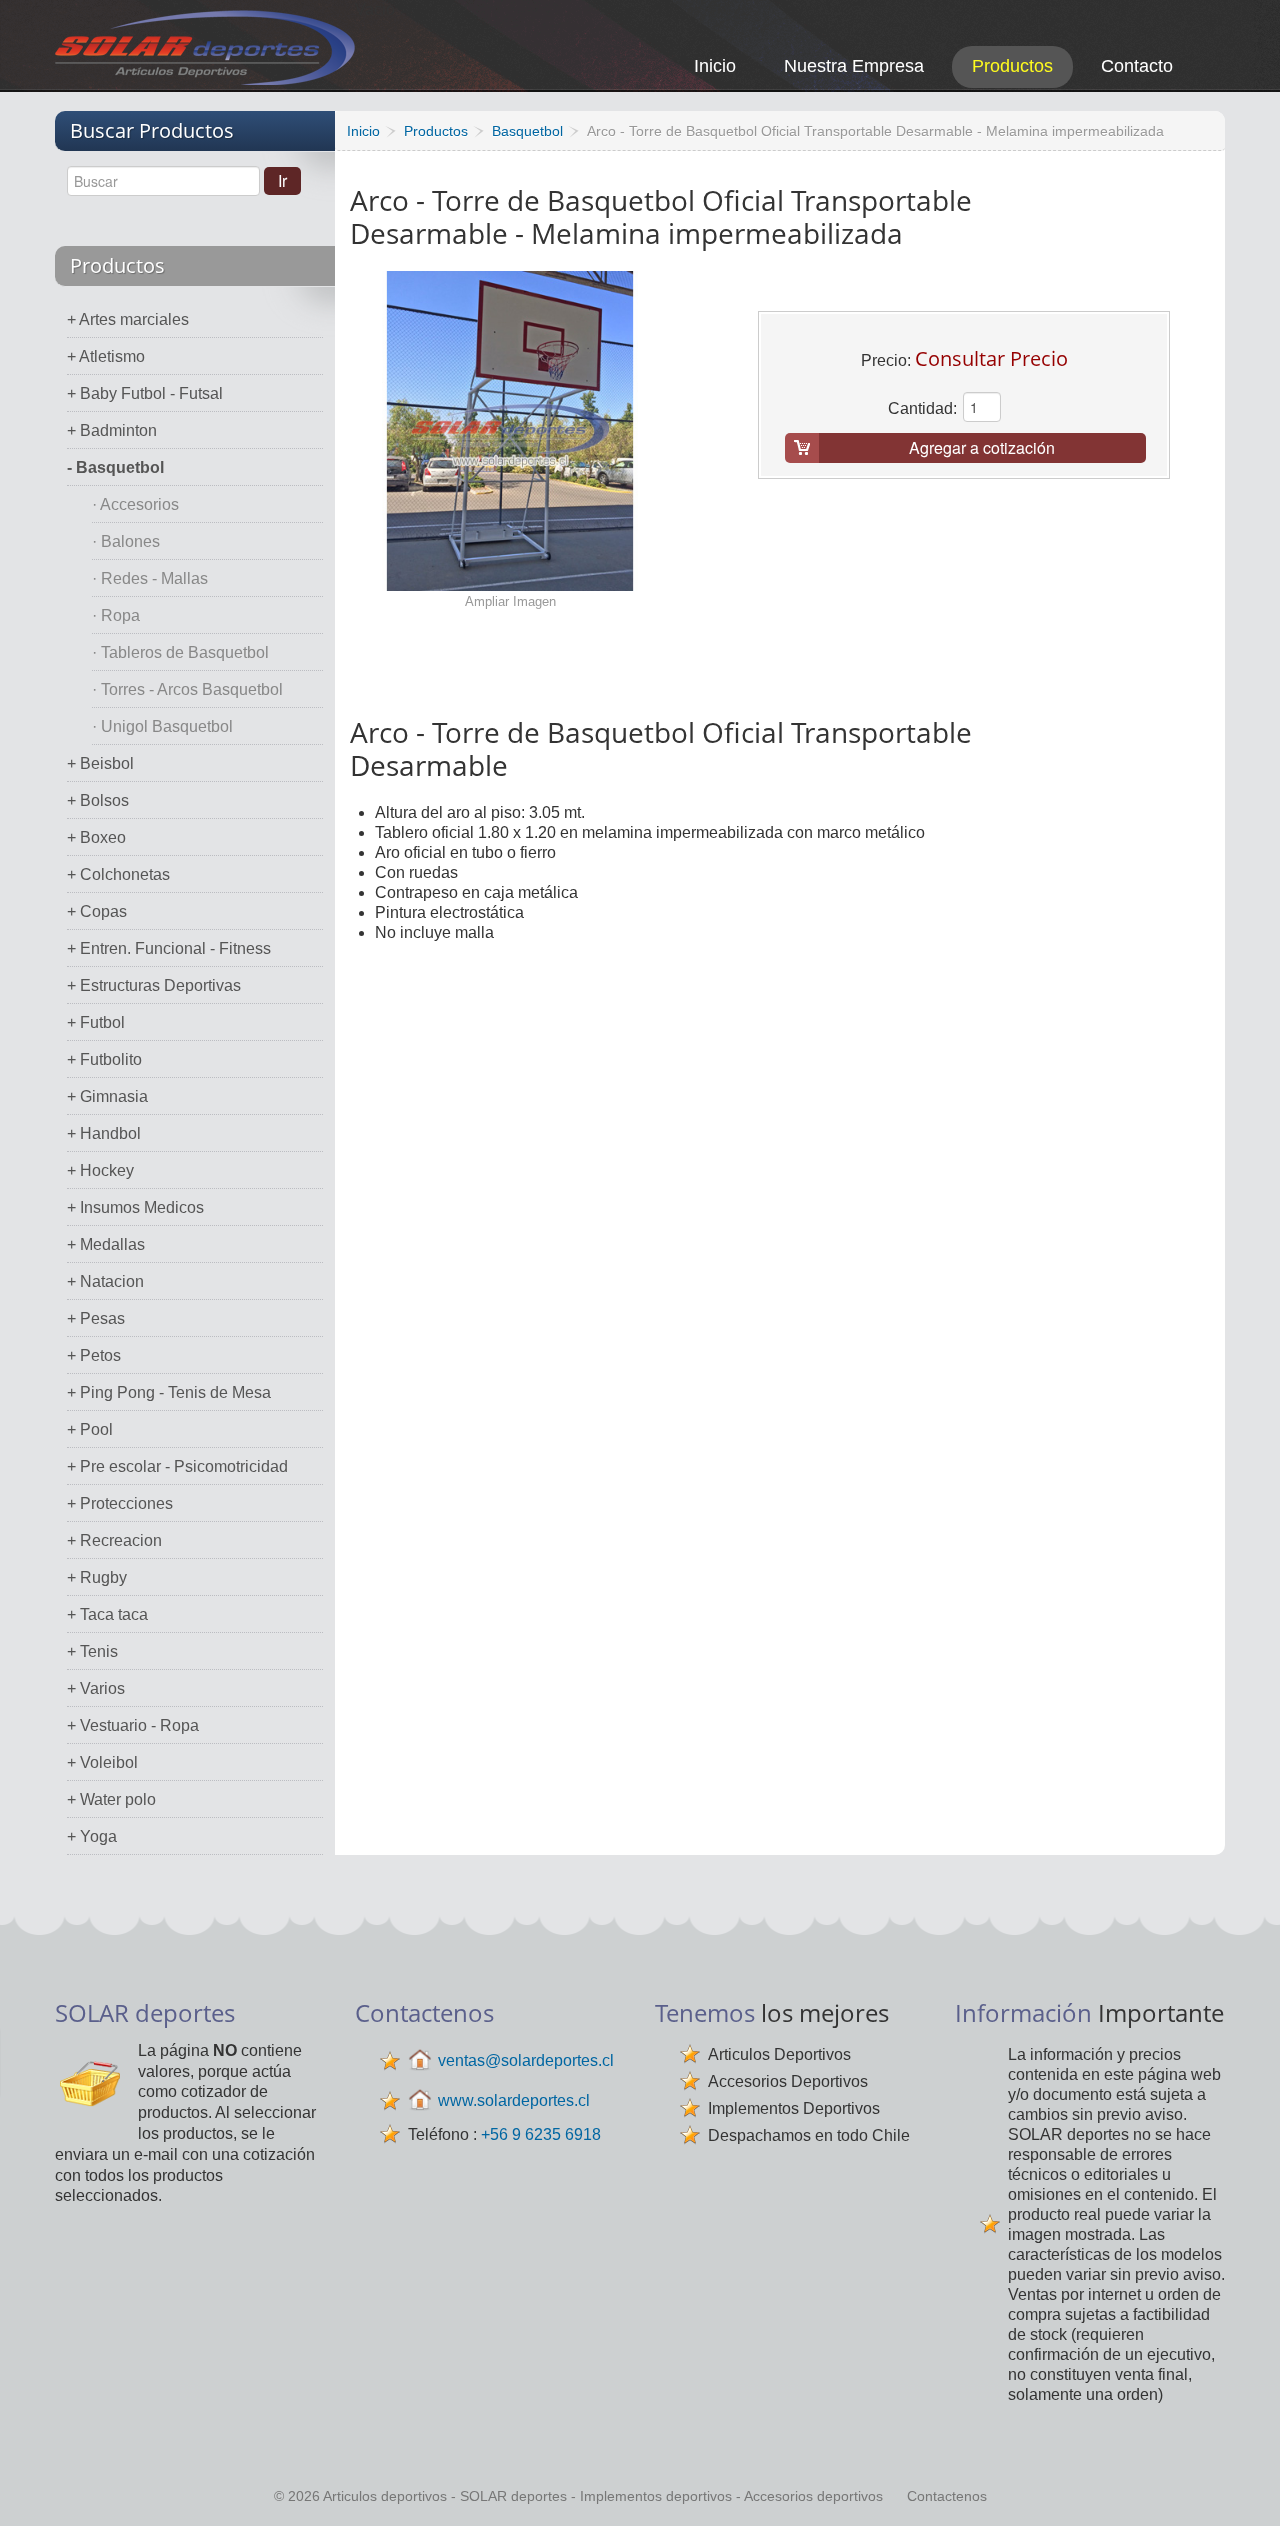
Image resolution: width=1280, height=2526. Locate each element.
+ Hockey (100, 1170)
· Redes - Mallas (150, 578)
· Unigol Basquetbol (162, 726)
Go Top (1242, 2483)
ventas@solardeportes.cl (526, 2060)
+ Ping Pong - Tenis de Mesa (169, 1392)
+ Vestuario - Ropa (133, 1725)
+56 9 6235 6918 (541, 2134)
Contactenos (947, 2496)
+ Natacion (105, 1281)
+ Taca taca (107, 1614)
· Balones (126, 541)
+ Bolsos (98, 800)
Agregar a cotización (982, 447)
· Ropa (116, 615)
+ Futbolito (104, 1059)
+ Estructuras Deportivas (154, 985)
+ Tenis (92, 1651)
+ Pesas (96, 1318)
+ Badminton (112, 430)
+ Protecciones (120, 1503)
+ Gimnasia (107, 1096)
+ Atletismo (106, 356)
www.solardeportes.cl (514, 2100)
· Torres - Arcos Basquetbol (187, 689)
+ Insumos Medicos (135, 1207)
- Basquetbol (115, 467)
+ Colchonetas (118, 874)
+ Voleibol (102, 1762)
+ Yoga (92, 1836)
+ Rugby (97, 1577)
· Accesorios (135, 504)
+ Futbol (96, 1022)
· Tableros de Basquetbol (180, 652)
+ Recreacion (114, 1540)
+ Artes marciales (128, 319)
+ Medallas (106, 1244)
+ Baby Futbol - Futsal (145, 393)
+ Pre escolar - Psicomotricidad (177, 1466)
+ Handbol (104, 1133)
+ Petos (94, 1355)
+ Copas (97, 911)
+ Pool (90, 1429)
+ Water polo (111, 1799)
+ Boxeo (96, 837)
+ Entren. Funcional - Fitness (169, 948)
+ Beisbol (100, 763)
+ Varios (96, 1688)
